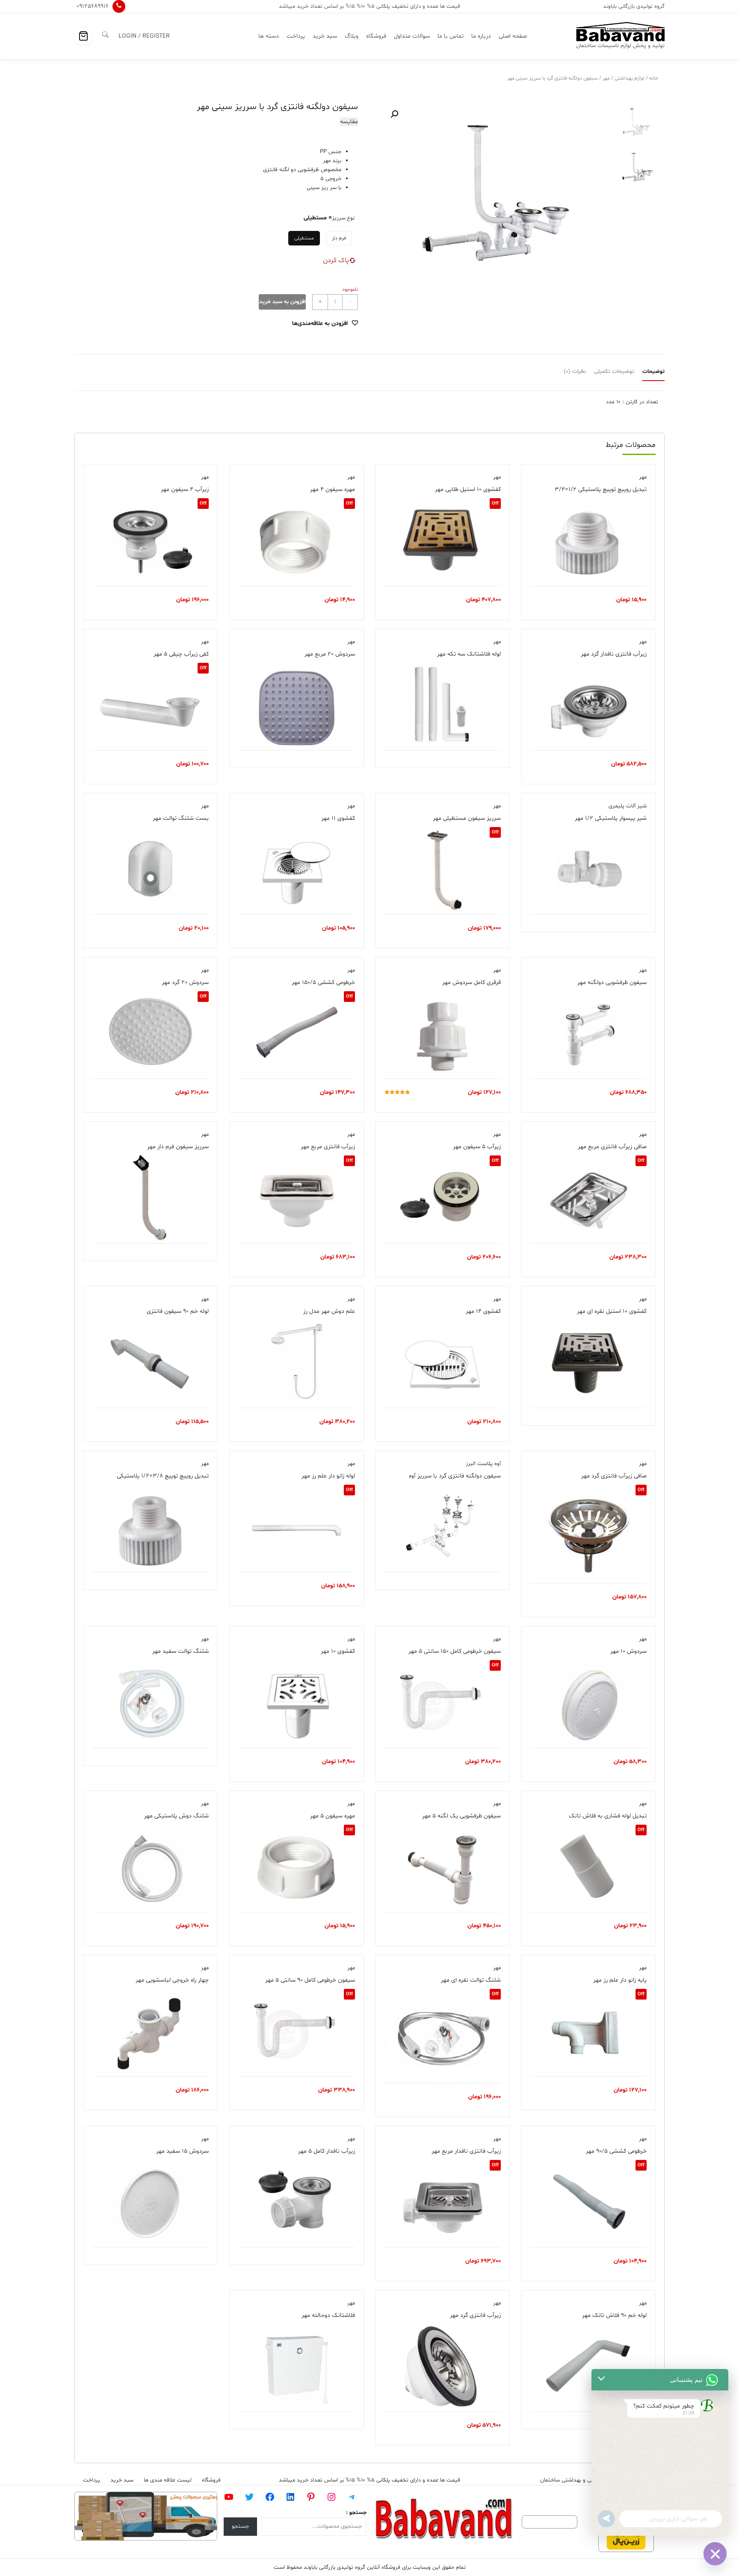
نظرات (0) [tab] (575, 372)
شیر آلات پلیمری (628, 806)
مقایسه (349, 122)
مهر (606, 78)
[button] (394, 114)
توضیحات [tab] (653, 372)
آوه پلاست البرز (483, 1464)
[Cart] (83, 36)
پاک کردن (336, 260)
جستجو (240, 2526)
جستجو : (356, 2513)
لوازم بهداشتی (630, 78)
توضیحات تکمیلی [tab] (614, 372)
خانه (654, 78)
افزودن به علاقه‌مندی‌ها (320, 323)
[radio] (339, 238)
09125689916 (93, 6)
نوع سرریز (343, 218)
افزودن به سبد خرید (282, 302)
